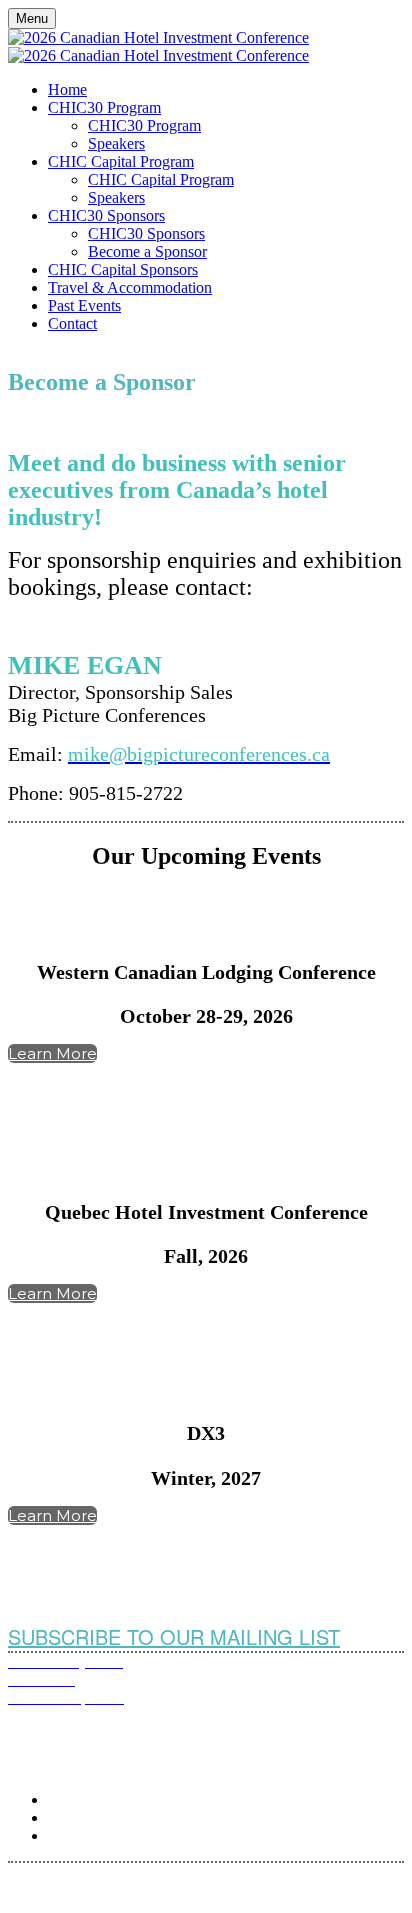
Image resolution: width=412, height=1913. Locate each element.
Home (67, 89)
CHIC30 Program (104, 107)
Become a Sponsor (147, 251)
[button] (52, 1053)
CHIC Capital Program (121, 161)
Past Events (84, 305)
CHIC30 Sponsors (106, 215)
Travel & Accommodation (130, 287)
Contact (72, 323)
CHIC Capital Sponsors (123, 269)
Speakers (116, 143)
